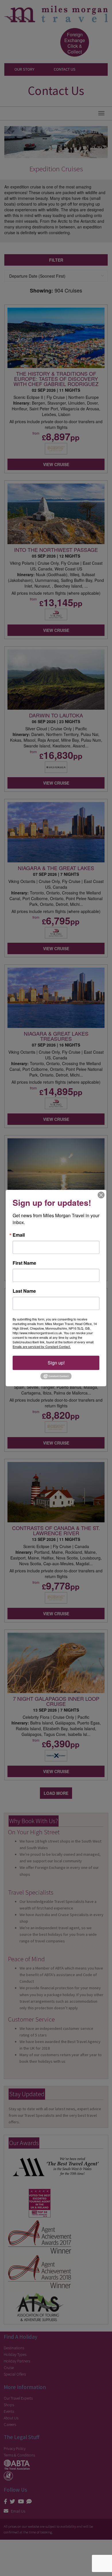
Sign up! (56, 1363)
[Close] (101, 1195)
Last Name (24, 1291)
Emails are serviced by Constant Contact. (42, 1346)
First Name (24, 1263)
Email (19, 1235)
